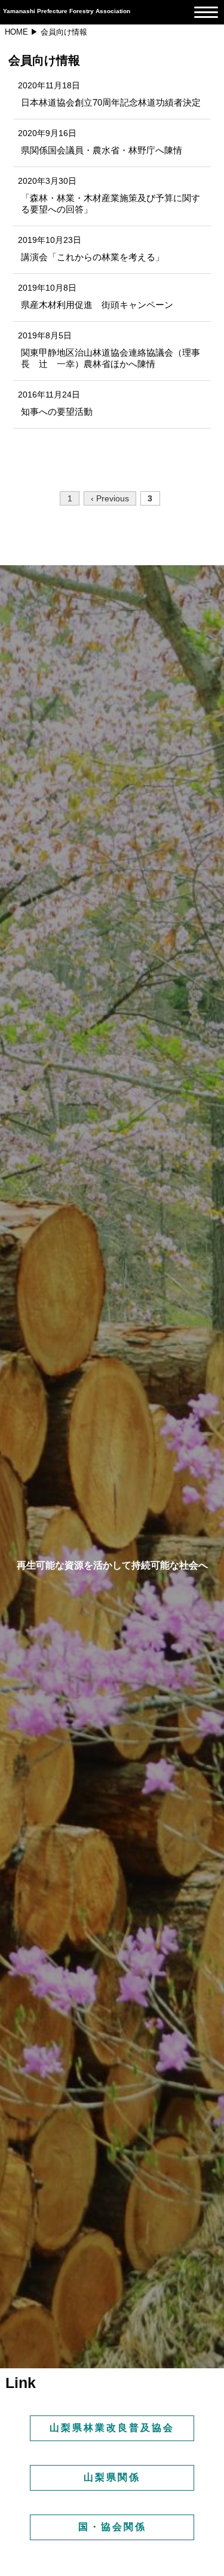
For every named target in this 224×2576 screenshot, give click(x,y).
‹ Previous (110, 498)
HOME (16, 32)
